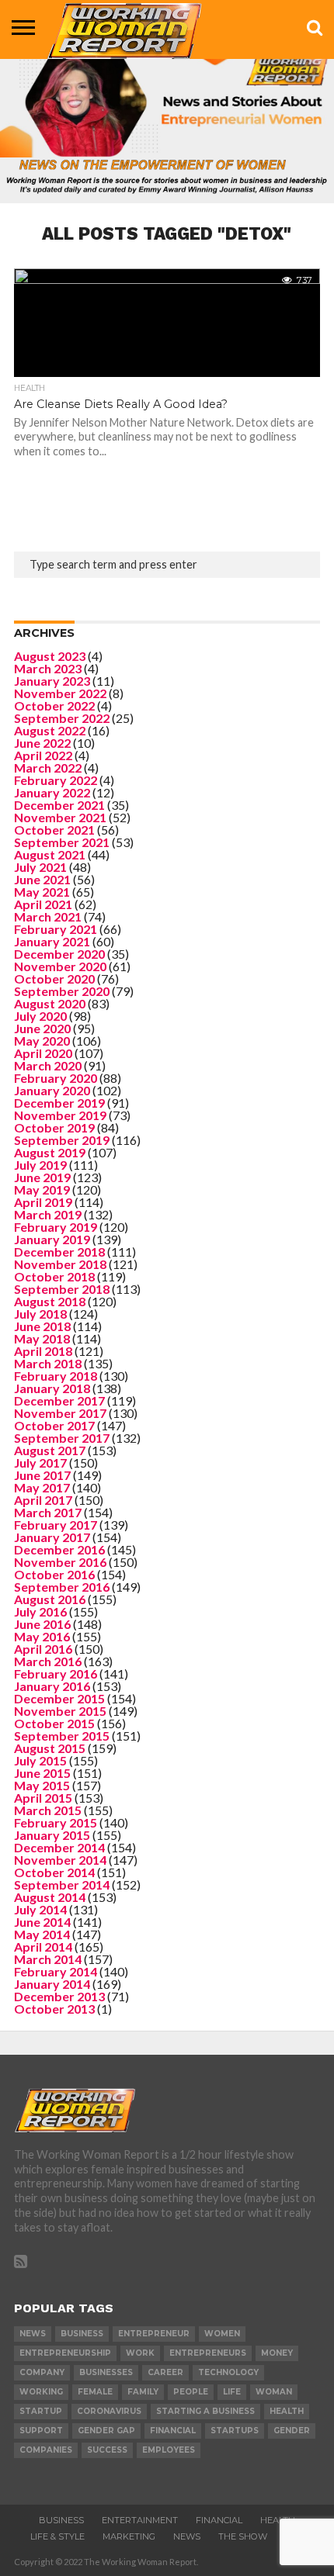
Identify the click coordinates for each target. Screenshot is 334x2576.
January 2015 (52, 1835)
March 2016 (48, 1661)
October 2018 (54, 1276)
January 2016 (52, 1686)
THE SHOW (243, 2536)
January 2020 (52, 1090)
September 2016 (62, 1587)
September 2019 (62, 1140)
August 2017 (50, 1450)
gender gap (106, 2431)
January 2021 (52, 941)
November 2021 (60, 817)
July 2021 (40, 867)
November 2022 (60, 693)
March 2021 (48, 916)
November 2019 (60, 1115)
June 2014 (42, 1922)
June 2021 (42, 879)
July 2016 (40, 1611)
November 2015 (60, 1711)
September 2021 (62, 842)
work (140, 2353)
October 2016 (54, 1574)
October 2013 (54, 2009)
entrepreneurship (65, 2353)
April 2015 (43, 1798)
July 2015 (40, 1760)
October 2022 (54, 705)
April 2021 (43, 904)
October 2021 (54, 830)
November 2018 (60, 1264)
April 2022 (43, 755)
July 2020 (40, 1016)
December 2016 (59, 1549)
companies (46, 2450)
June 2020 (42, 1028)
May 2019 (42, 1189)
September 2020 (62, 991)
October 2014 (54, 1872)
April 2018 (43, 1351)
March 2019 (48, 1214)
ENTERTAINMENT (140, 2520)
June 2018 (42, 1326)
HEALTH (278, 2520)
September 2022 (62, 718)
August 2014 (50, 1897)
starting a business (205, 2411)
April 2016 (43, 1649)
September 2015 (62, 1736)
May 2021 (42, 892)
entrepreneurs (208, 2353)
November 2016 (60, 1562)
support (41, 2431)
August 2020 (50, 1003)
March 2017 (48, 1512)
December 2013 (59, 1996)
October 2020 (54, 979)
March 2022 (48, 768)
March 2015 (48, 1810)
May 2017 (42, 1487)
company (42, 2372)
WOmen (222, 2334)
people (191, 2392)
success (107, 2450)
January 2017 (52, 1537)
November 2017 (60, 1413)
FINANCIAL (219, 2520)
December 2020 (59, 954)
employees (169, 2450)
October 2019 (54, 1127)
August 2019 (50, 1152)
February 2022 (56, 780)
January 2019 (52, 1239)
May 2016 (42, 1636)
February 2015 (56, 1822)
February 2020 (56, 1078)
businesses (106, 2372)
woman (274, 2392)
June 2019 (42, 1177)
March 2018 (48, 1363)
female (95, 2392)
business (82, 2334)
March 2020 (48, 1065)
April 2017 (43, 1500)
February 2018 (56, 1376)
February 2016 (56, 1674)
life (232, 2392)
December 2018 (59, 1252)
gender (292, 2431)
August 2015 (50, 1748)
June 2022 (42, 743)
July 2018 (40, 1314)
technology (228, 2372)
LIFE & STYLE (57, 2536)
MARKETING (129, 2536)
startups (235, 2431)
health (287, 2411)
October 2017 (54, 1425)
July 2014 (40, 1909)
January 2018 (52, 1388)
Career (165, 2372)
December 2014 (59, 1847)
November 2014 (60, 1860)
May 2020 (42, 1041)
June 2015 (42, 1773)
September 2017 (62, 1438)
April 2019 (43, 1202)
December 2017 (59, 1400)
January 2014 (52, 1984)
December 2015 (59, 1698)
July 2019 (40, 1165)
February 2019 (56, 1227)
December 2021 (59, 805)
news (33, 2334)
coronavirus (109, 2411)
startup (41, 2411)
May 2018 (42, 1338)
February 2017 (56, 1525)
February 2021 (56, 929)
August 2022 (50, 730)
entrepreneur (154, 2334)
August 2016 (50, 1599)
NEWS (187, 2536)
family (143, 2392)
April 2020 (43, 1053)
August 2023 (50, 656)
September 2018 (62, 1289)
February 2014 (56, 1971)
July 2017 (40, 1463)
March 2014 (48, 1959)
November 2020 (60, 966)
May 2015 (42, 1785)
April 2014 (43, 1947)
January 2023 (52, 681)
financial (173, 2431)
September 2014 (62, 1884)
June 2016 (42, 1624)
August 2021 (50, 854)
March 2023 (48, 668)
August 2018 (50, 1301)
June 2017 (42, 1475)
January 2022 (52, 792)
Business (61, 2520)
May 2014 (42, 1934)
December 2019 (59, 1103)
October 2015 (54, 1723)
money (277, 2353)
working (41, 2392)
